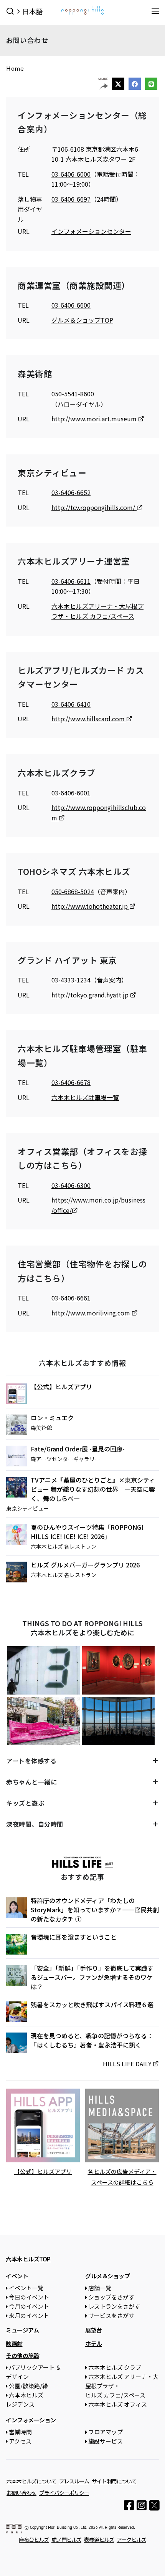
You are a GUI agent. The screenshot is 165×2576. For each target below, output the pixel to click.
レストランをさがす (114, 2306)
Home (15, 68)
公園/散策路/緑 (28, 2386)
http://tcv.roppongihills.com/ (94, 507)
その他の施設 (22, 2355)
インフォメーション (31, 2420)
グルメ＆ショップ (107, 2276)
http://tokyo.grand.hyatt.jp (91, 995)
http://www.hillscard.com (89, 719)
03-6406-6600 (71, 305)
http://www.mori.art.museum (95, 419)
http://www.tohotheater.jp (90, 906)
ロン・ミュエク (52, 1418)
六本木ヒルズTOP (28, 2259)
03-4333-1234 (71, 980)
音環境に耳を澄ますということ (74, 1937)
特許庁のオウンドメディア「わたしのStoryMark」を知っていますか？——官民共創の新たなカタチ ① (95, 1910)
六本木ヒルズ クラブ (115, 2367)
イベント (17, 2276)
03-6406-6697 (71, 199)
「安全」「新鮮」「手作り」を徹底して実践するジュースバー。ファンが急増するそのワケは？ (92, 1977)
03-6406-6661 (71, 1298)
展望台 (94, 2330)
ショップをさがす (111, 2297)
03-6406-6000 (71, 174)
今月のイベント (29, 2306)
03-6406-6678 (71, 1082)
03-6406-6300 (71, 1185)
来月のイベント (29, 2315)
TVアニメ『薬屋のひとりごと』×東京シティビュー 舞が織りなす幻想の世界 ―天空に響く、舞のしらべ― (93, 1489)
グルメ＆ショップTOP (82, 320)
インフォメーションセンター (91, 231)
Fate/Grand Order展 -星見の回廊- (78, 1449)
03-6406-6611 (71, 581)
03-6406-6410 (71, 704)
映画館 (14, 2343)
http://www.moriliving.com (92, 1313)
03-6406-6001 (71, 793)
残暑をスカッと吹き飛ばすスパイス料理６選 (92, 2004)
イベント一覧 (26, 2288)
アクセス (20, 2441)
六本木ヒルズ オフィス (118, 2404)
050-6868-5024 (73, 891)
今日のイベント (29, 2297)
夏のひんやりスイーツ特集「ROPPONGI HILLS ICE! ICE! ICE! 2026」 (87, 1532)
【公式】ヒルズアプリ (61, 1387)
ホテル (94, 2343)
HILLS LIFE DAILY (127, 2064)
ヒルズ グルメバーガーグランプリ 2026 (85, 1565)
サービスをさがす (111, 2315)
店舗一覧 (100, 2288)
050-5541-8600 (73, 394)
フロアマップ (106, 2432)
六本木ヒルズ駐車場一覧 (85, 1097)
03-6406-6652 (71, 492)
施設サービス (106, 2441)
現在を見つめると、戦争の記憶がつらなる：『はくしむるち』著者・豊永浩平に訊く (92, 2040)
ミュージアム (22, 2330)
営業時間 (20, 2432)
